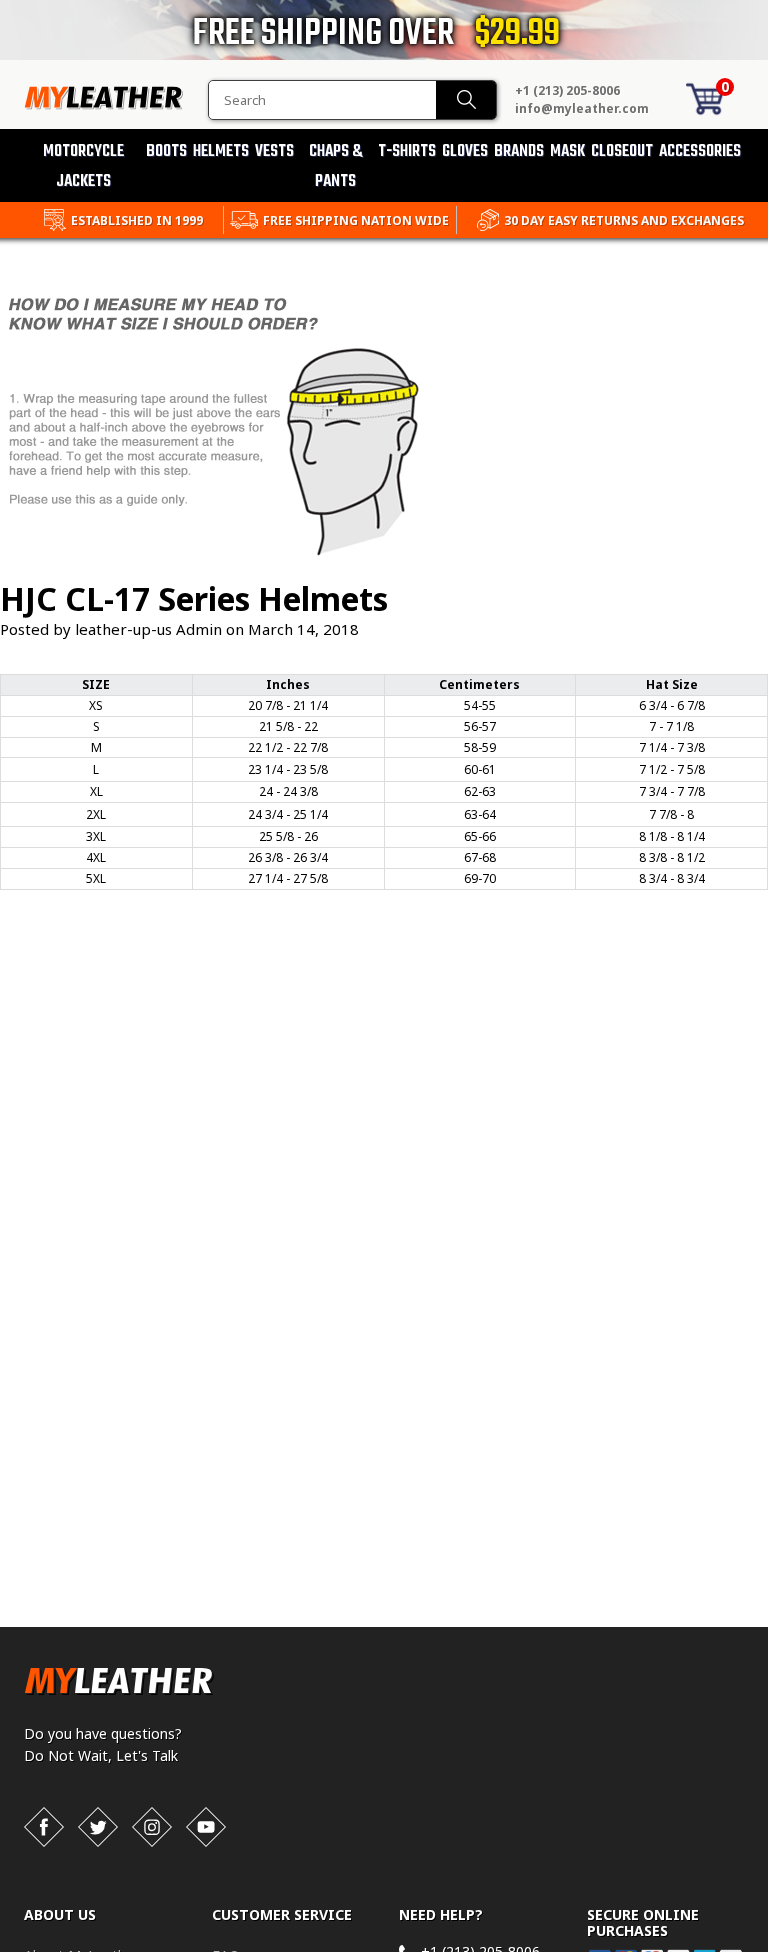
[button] (767, 1948)
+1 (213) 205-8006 (567, 90)
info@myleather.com (582, 108)
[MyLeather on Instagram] (152, 1827)
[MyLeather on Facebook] (44, 1827)
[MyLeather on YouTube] (206, 1827)
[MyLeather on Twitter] (98, 1827)
